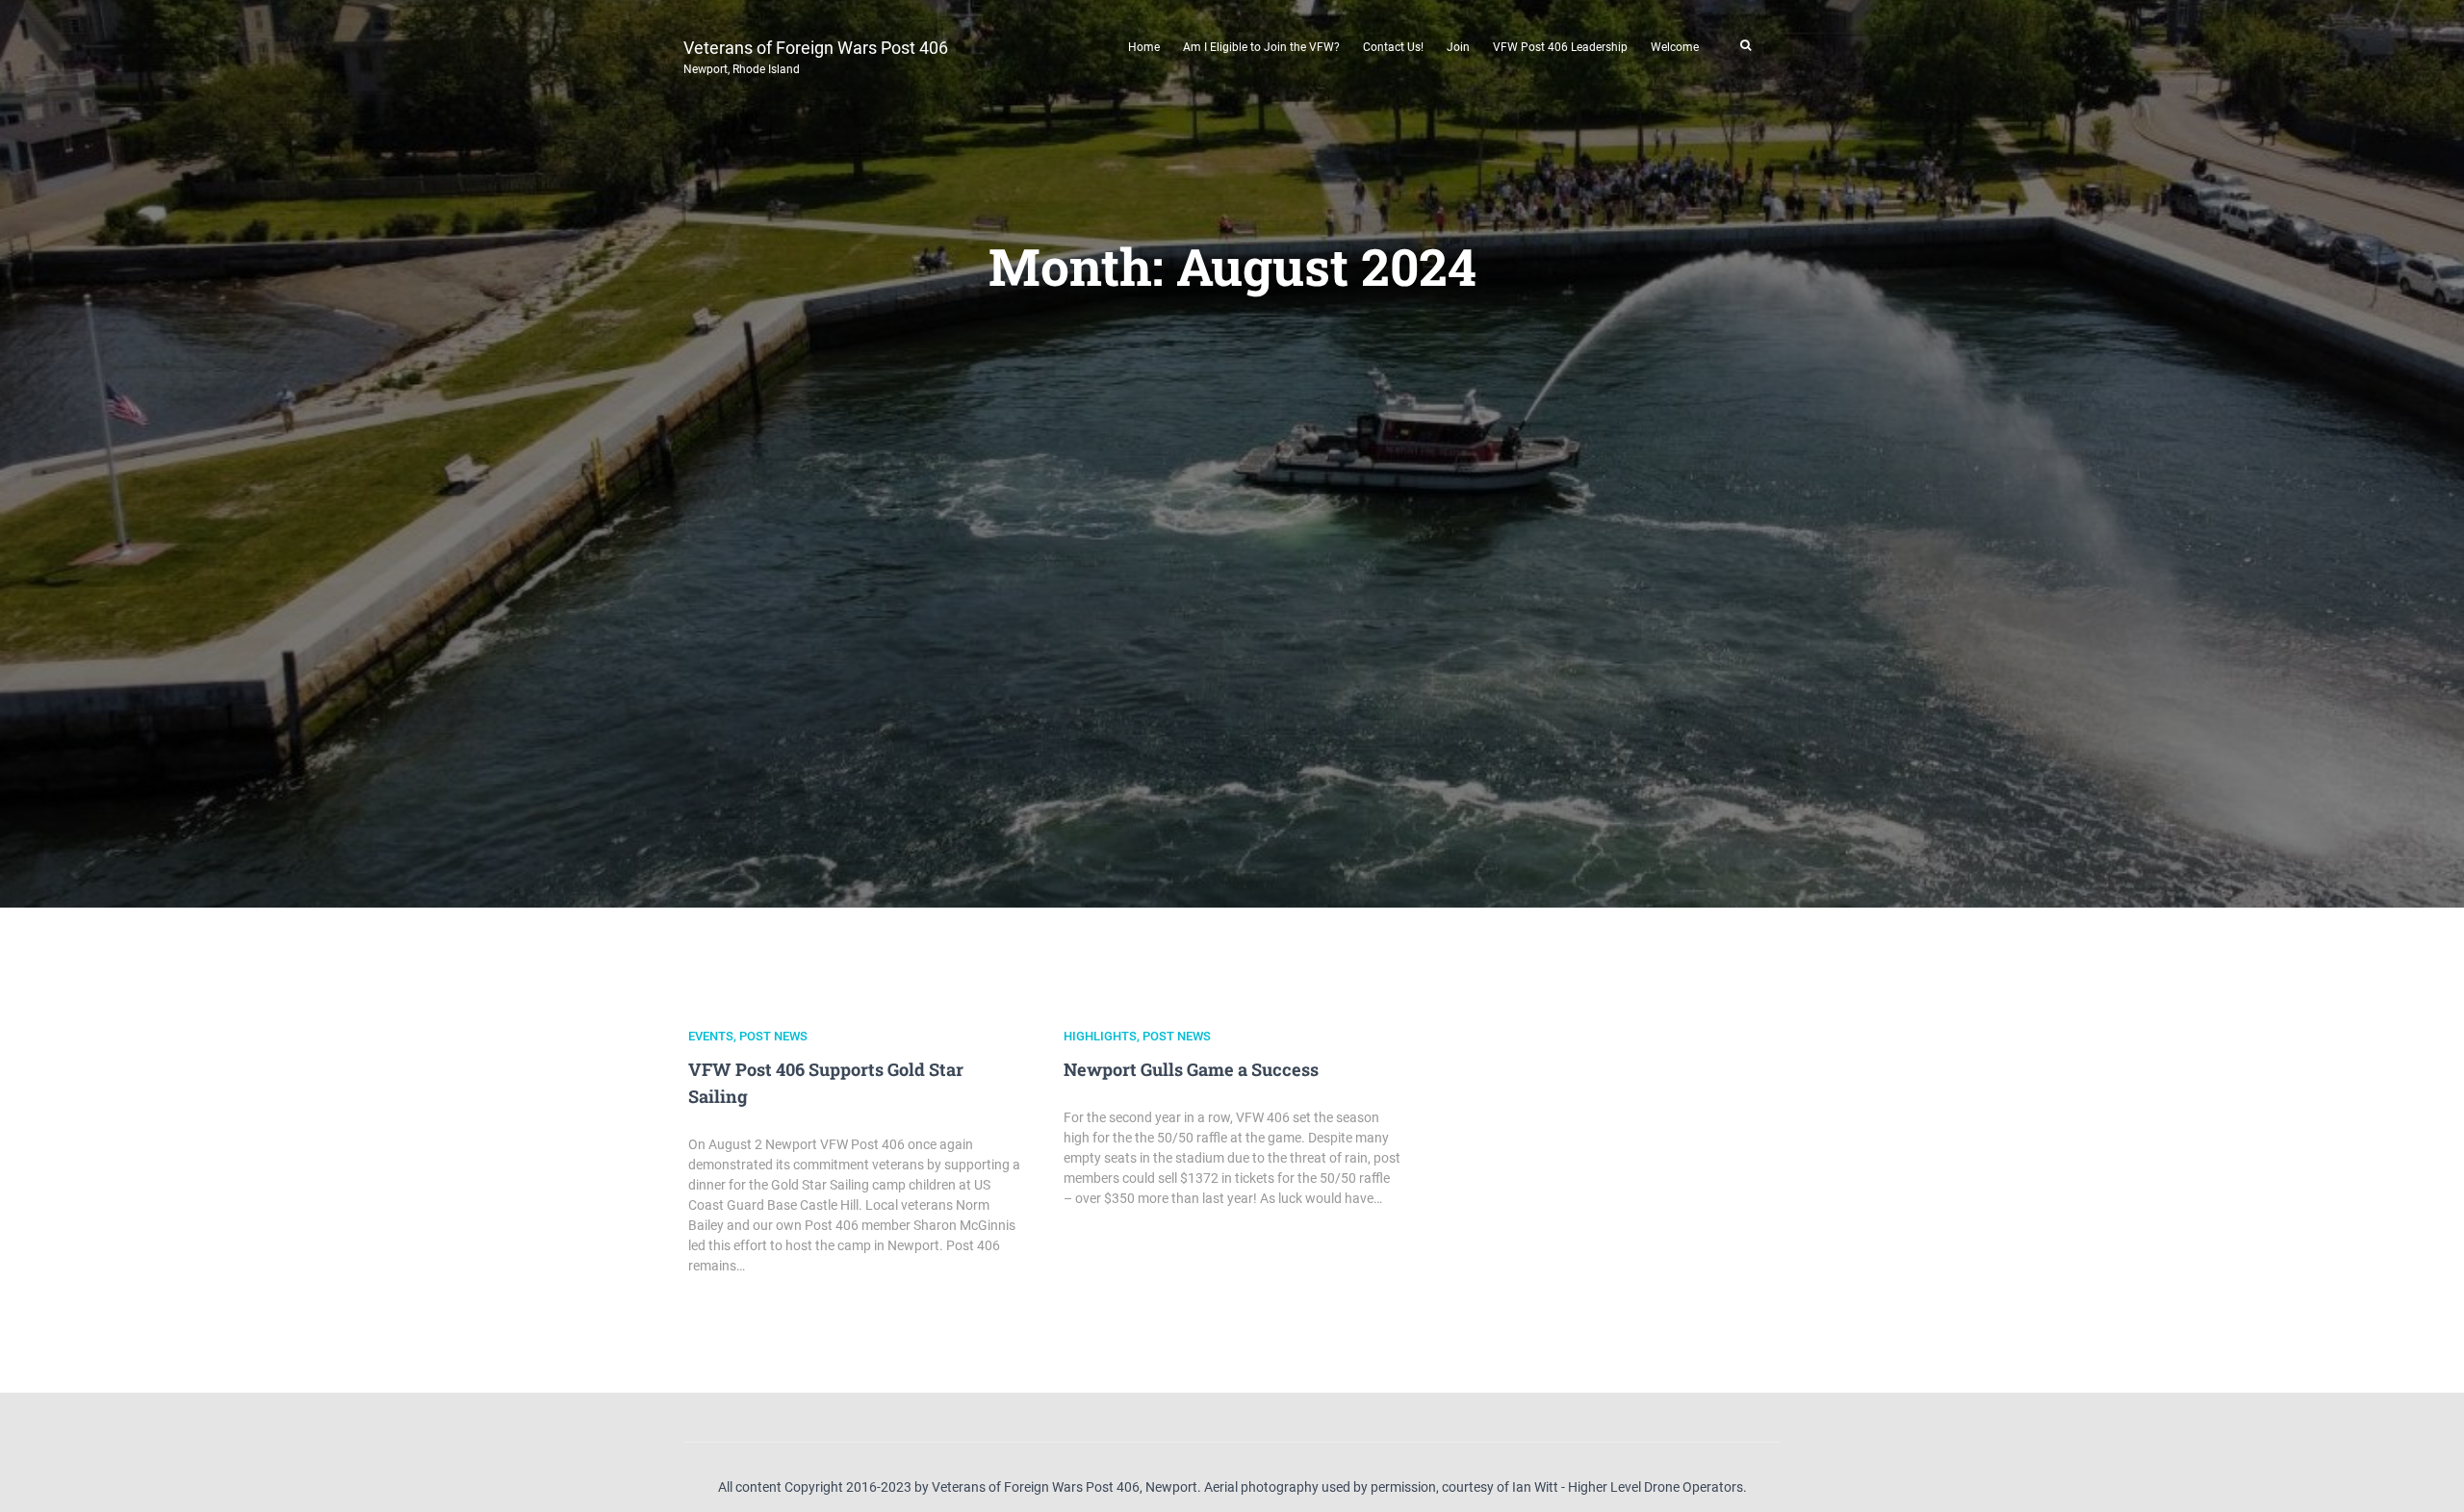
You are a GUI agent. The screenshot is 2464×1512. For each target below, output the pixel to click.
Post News (773, 1036)
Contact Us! (1393, 47)
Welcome (1675, 47)
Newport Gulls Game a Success (1191, 1069)
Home (1144, 47)
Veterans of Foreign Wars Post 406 (816, 55)
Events (711, 1036)
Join (1458, 47)
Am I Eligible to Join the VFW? (1261, 47)
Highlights (1100, 1036)
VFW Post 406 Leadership (1560, 47)
